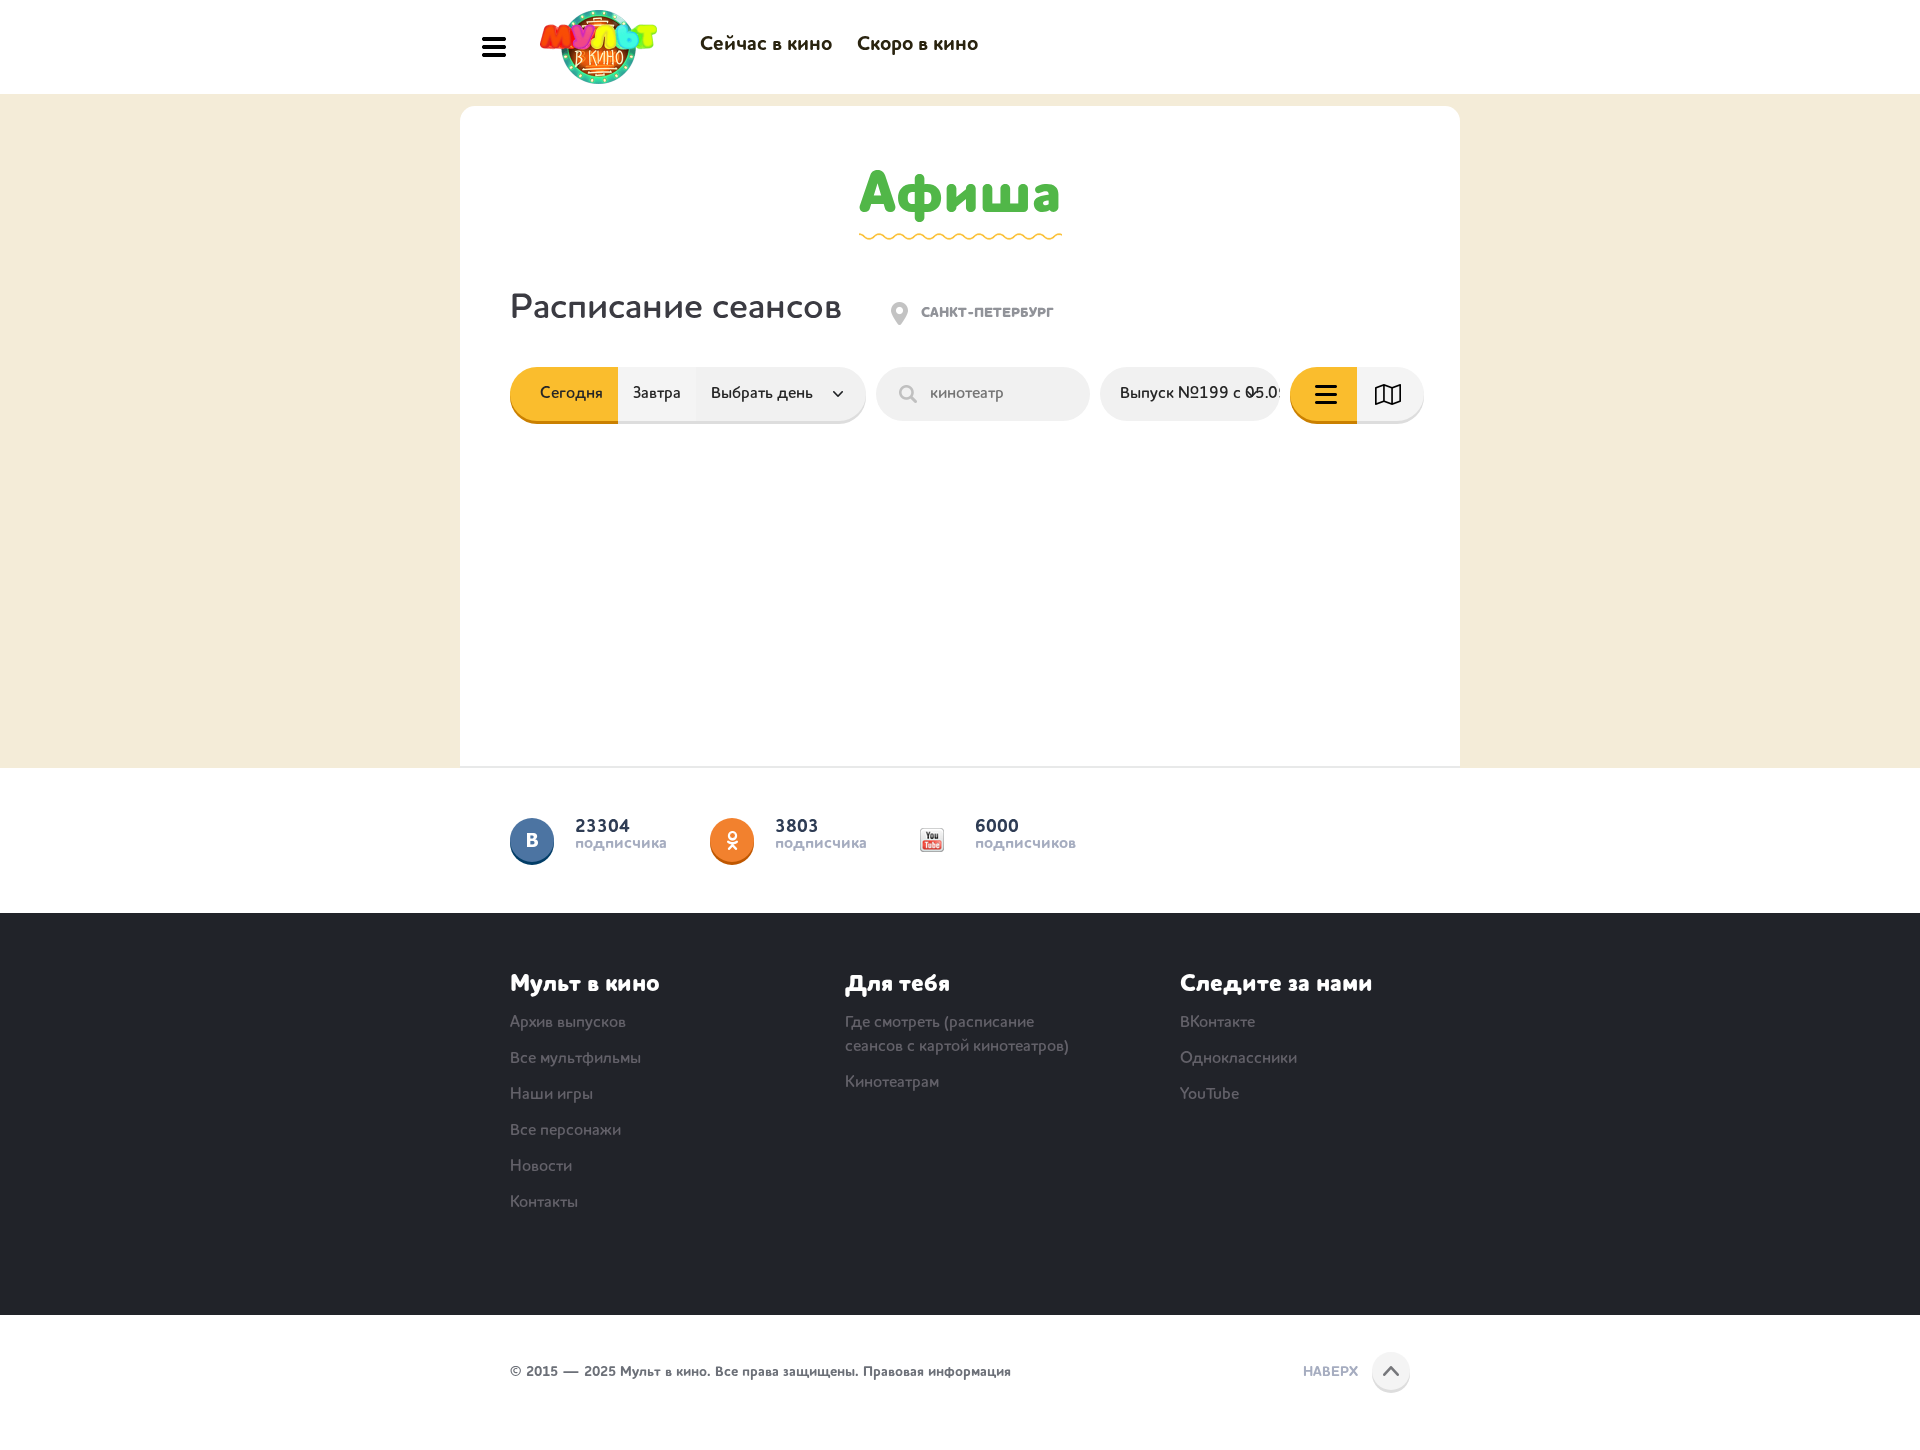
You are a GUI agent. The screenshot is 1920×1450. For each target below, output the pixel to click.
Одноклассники (732, 840)
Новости (541, 1167)
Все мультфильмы (575, 1059)
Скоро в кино (917, 45)
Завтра (657, 394)
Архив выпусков (568, 1023)
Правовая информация (937, 1372)
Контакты (544, 1203)
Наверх (1330, 1372)
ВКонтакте (532, 840)
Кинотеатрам (892, 1083)
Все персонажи (565, 1131)
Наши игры (551, 1095)
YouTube (932, 840)
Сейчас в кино (766, 45)
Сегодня (571, 394)
